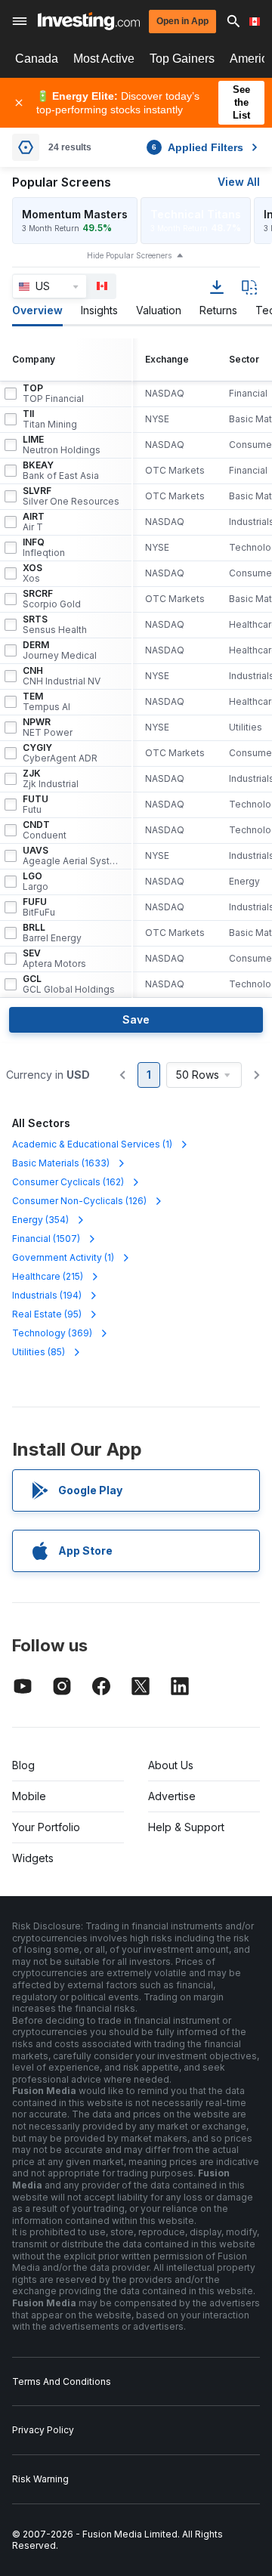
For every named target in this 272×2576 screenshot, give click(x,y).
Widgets (33, 1858)
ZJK (51, 779)
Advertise (172, 1796)
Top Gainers (182, 59)
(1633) (61, 1163)
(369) (52, 1333)
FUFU (39, 907)
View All (239, 182)
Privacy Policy (43, 2430)
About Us (171, 1765)
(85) (39, 1352)
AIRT (34, 522)
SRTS (55, 625)
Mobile (29, 1796)
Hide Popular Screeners (129, 255)
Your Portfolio (46, 1827)
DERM (60, 650)
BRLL (52, 933)
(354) (40, 1220)
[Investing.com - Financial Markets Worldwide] (89, 21)
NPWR (48, 727)
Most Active (104, 59)
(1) (92, 1144)
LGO (36, 882)
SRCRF (52, 599)
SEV (54, 959)
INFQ (44, 548)
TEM (46, 702)
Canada (37, 59)
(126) (79, 1201)
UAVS (71, 856)
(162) (68, 1182)
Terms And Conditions (62, 2381)
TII (50, 419)
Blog (23, 1765)
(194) (47, 1295)
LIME (62, 445)
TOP (53, 394)
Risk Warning (40, 2479)
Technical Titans (196, 214)
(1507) (46, 1239)
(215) (48, 1276)
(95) (47, 1314)
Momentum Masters (75, 214)
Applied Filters (198, 147)
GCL (69, 984)
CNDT (45, 830)
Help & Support (186, 1827)
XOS (32, 573)
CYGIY (60, 753)
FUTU (36, 805)
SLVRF (71, 496)
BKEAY (61, 471)
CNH (62, 676)
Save (136, 1019)
